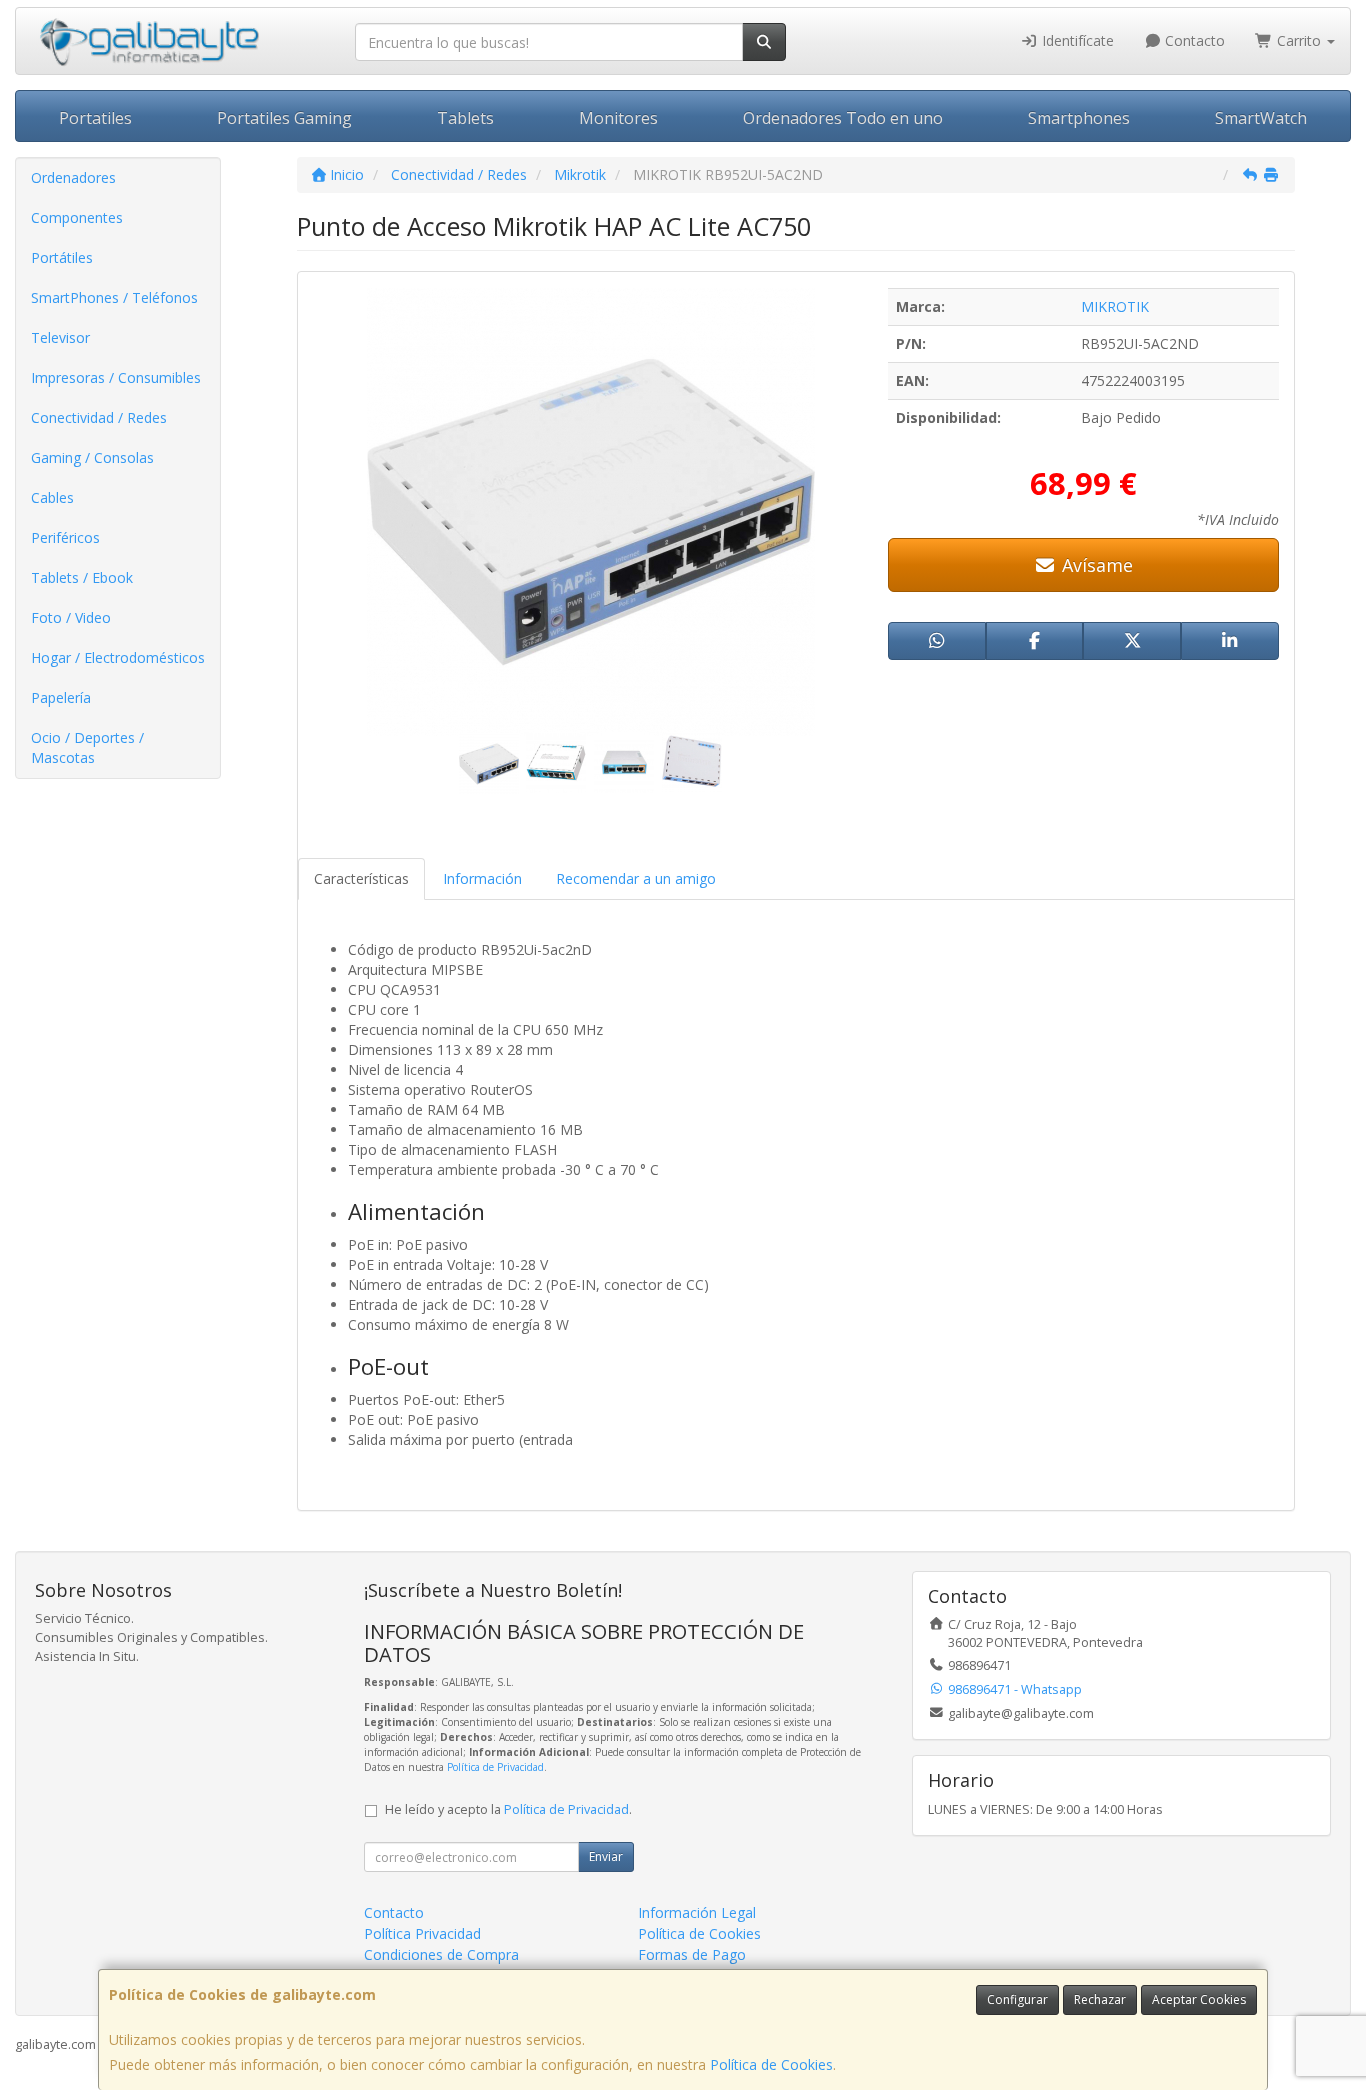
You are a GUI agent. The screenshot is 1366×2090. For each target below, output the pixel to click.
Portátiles (62, 257)
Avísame (1095, 565)
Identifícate (1076, 40)
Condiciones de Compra (441, 1954)
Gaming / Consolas (92, 457)
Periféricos (65, 537)
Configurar (1017, 1999)
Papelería (61, 697)
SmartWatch (1261, 118)
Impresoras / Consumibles (116, 377)
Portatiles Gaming (284, 118)
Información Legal (697, 1912)
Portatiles (95, 118)
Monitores (618, 118)
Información (482, 878)
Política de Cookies (771, 2064)
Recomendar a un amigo (636, 878)
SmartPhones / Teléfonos (114, 297)
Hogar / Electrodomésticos (118, 657)
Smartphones (1079, 118)
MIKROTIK (1115, 306)
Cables (52, 497)
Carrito (1299, 40)
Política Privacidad (422, 1933)
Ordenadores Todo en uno (843, 118)
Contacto (1193, 40)
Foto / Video (71, 617)
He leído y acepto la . (508, 1809)
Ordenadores (73, 177)
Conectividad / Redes (99, 417)
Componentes (77, 217)
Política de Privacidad (495, 1767)
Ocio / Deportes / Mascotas (87, 747)
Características (361, 878)
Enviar (606, 1856)
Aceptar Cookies (1199, 1999)
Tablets (465, 118)
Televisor (60, 337)
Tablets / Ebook (82, 577)
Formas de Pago (692, 1954)
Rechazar (1100, 1999)
